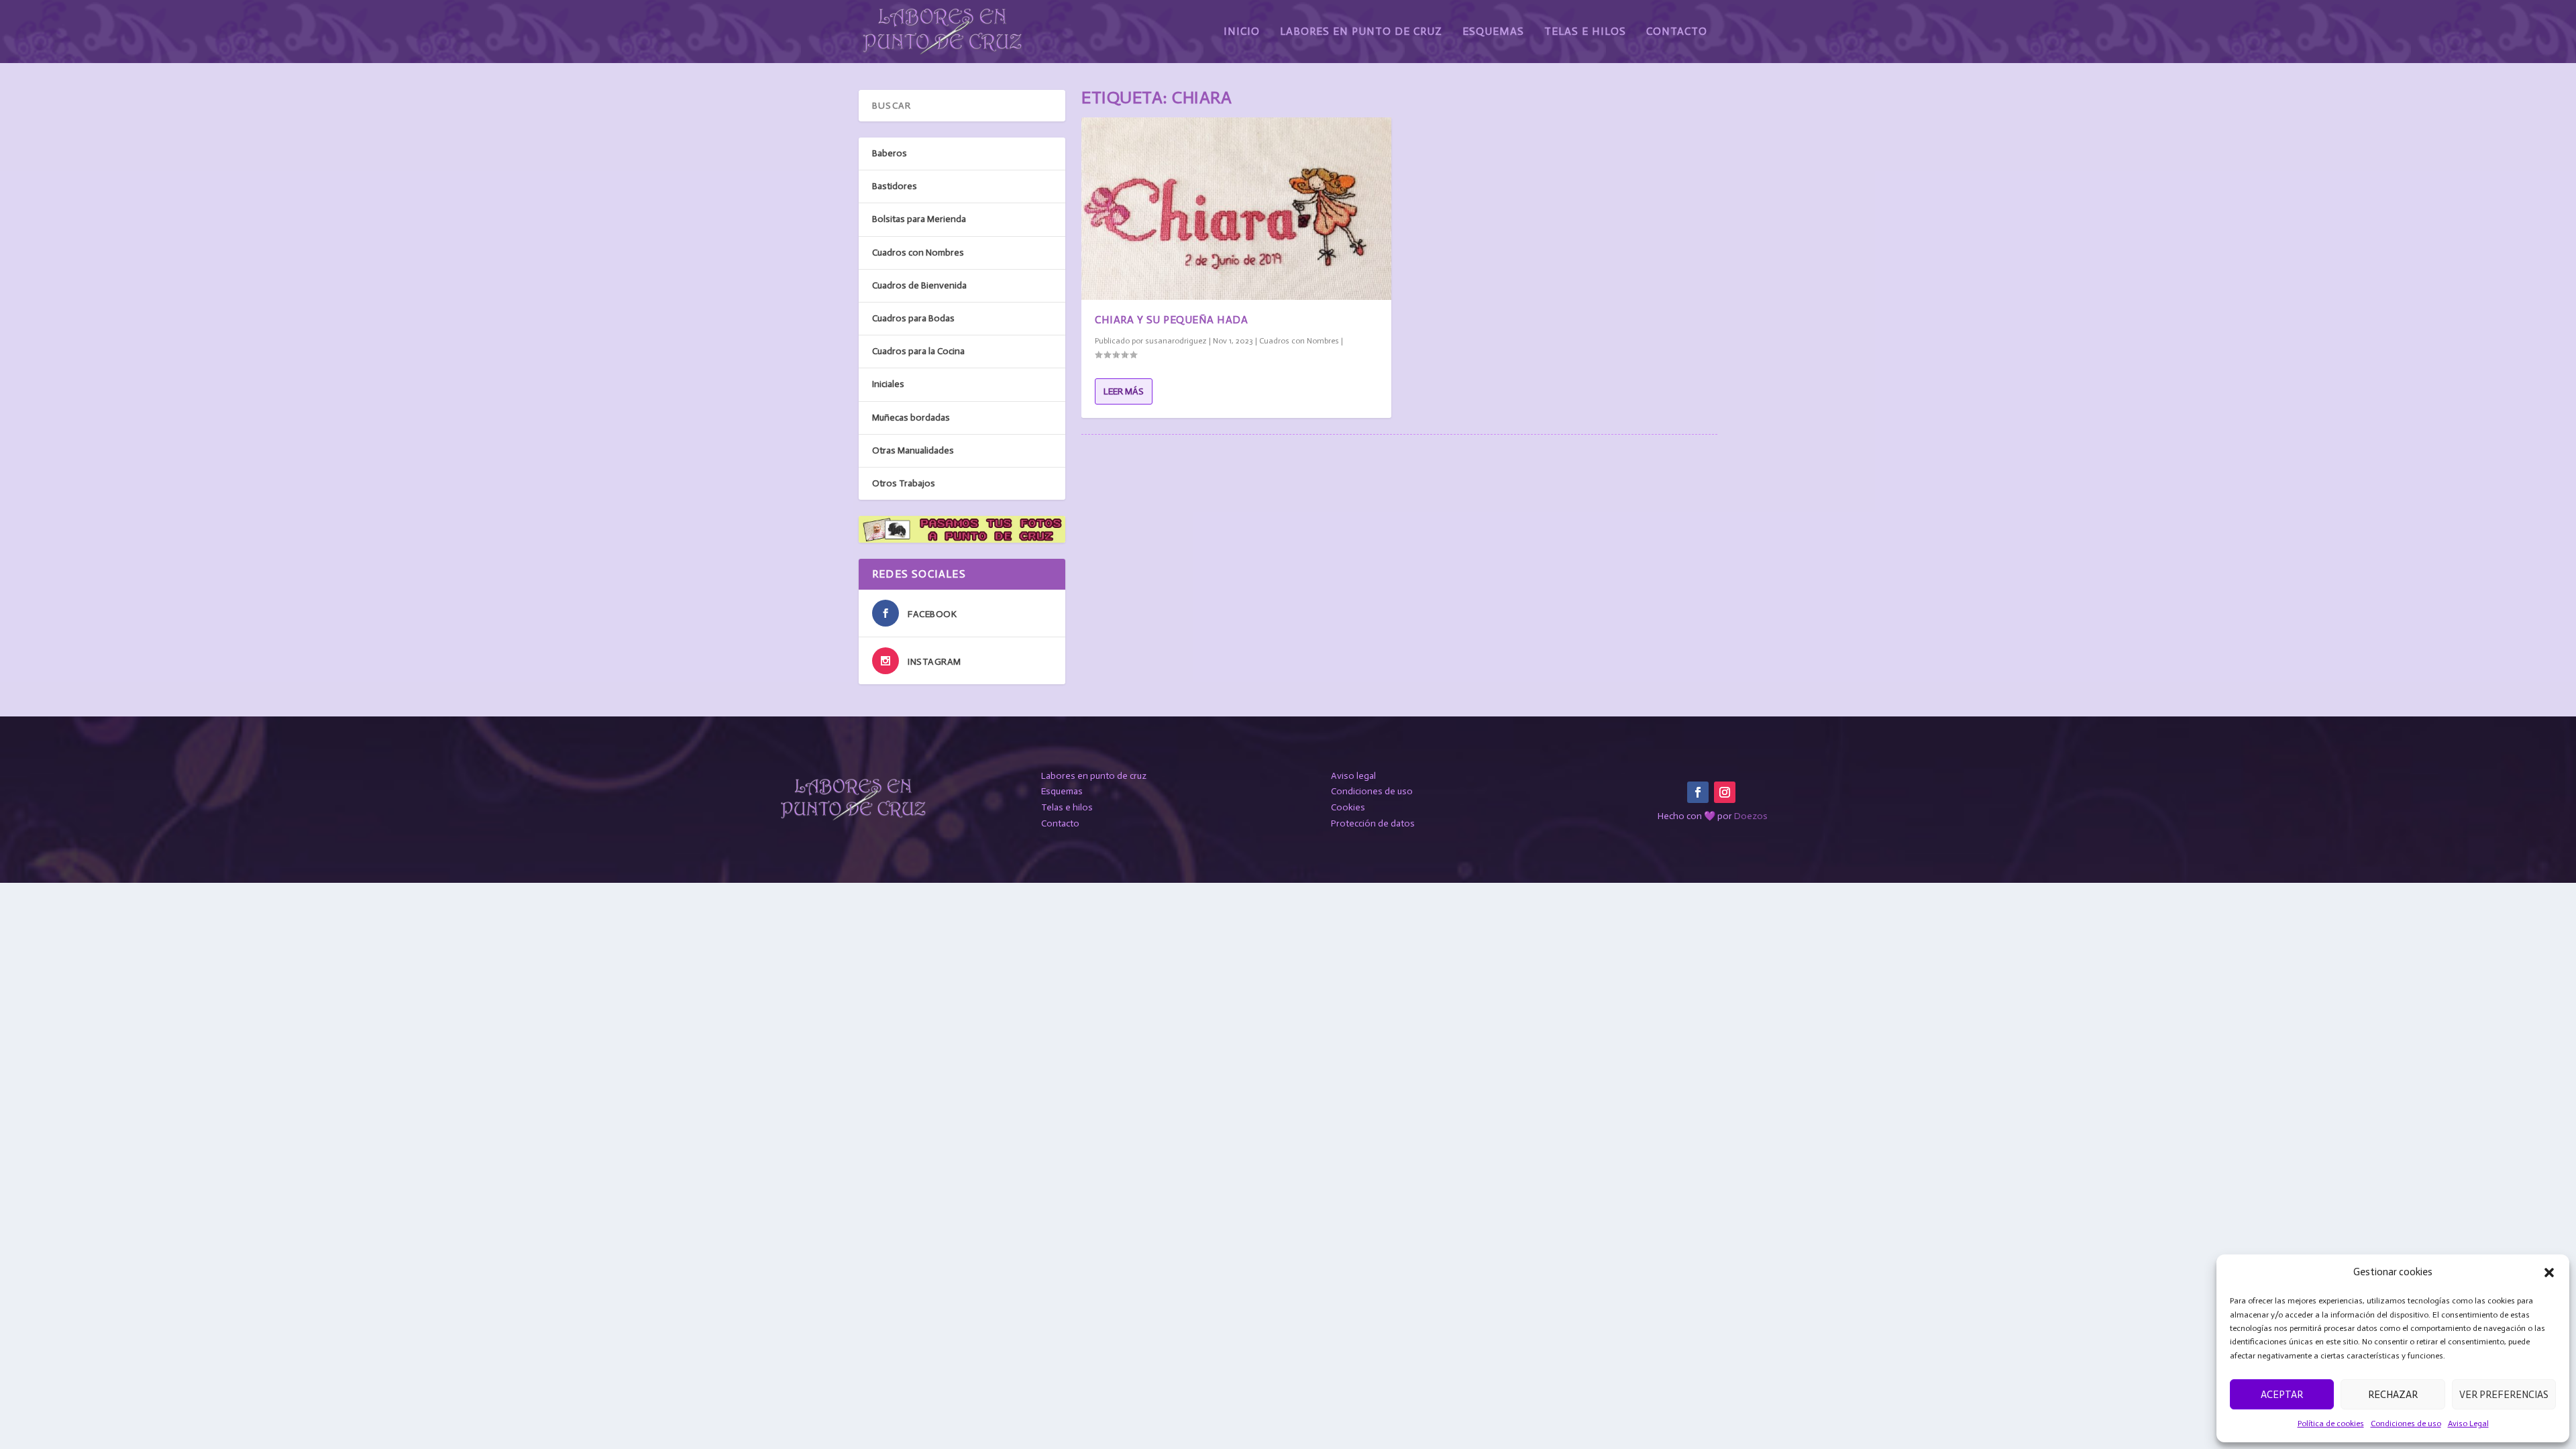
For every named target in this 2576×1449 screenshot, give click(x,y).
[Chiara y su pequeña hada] (1236, 209)
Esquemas (1493, 32)
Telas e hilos (1067, 807)
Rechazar (2393, 1395)
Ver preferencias (2504, 1395)
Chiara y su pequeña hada (1171, 320)
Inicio (1242, 32)
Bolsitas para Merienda (919, 219)
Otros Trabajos (904, 483)
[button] (2549, 1273)
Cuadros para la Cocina (918, 351)
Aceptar (2282, 1395)
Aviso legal (1353, 776)
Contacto (1677, 32)
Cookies (1348, 807)
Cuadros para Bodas (913, 318)
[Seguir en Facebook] (1698, 792)
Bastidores (895, 186)
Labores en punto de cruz (1094, 776)
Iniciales (888, 384)
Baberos (890, 153)
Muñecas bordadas (911, 418)
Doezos (1751, 816)
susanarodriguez (1176, 341)
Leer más (1124, 391)
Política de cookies (2331, 1424)
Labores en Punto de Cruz (1361, 32)
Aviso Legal (2468, 1424)
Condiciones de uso (2406, 1424)
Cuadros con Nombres (1299, 341)
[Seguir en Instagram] (1725, 792)
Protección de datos (1373, 823)
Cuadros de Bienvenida (919, 285)
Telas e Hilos (1585, 32)
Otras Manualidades (913, 450)
